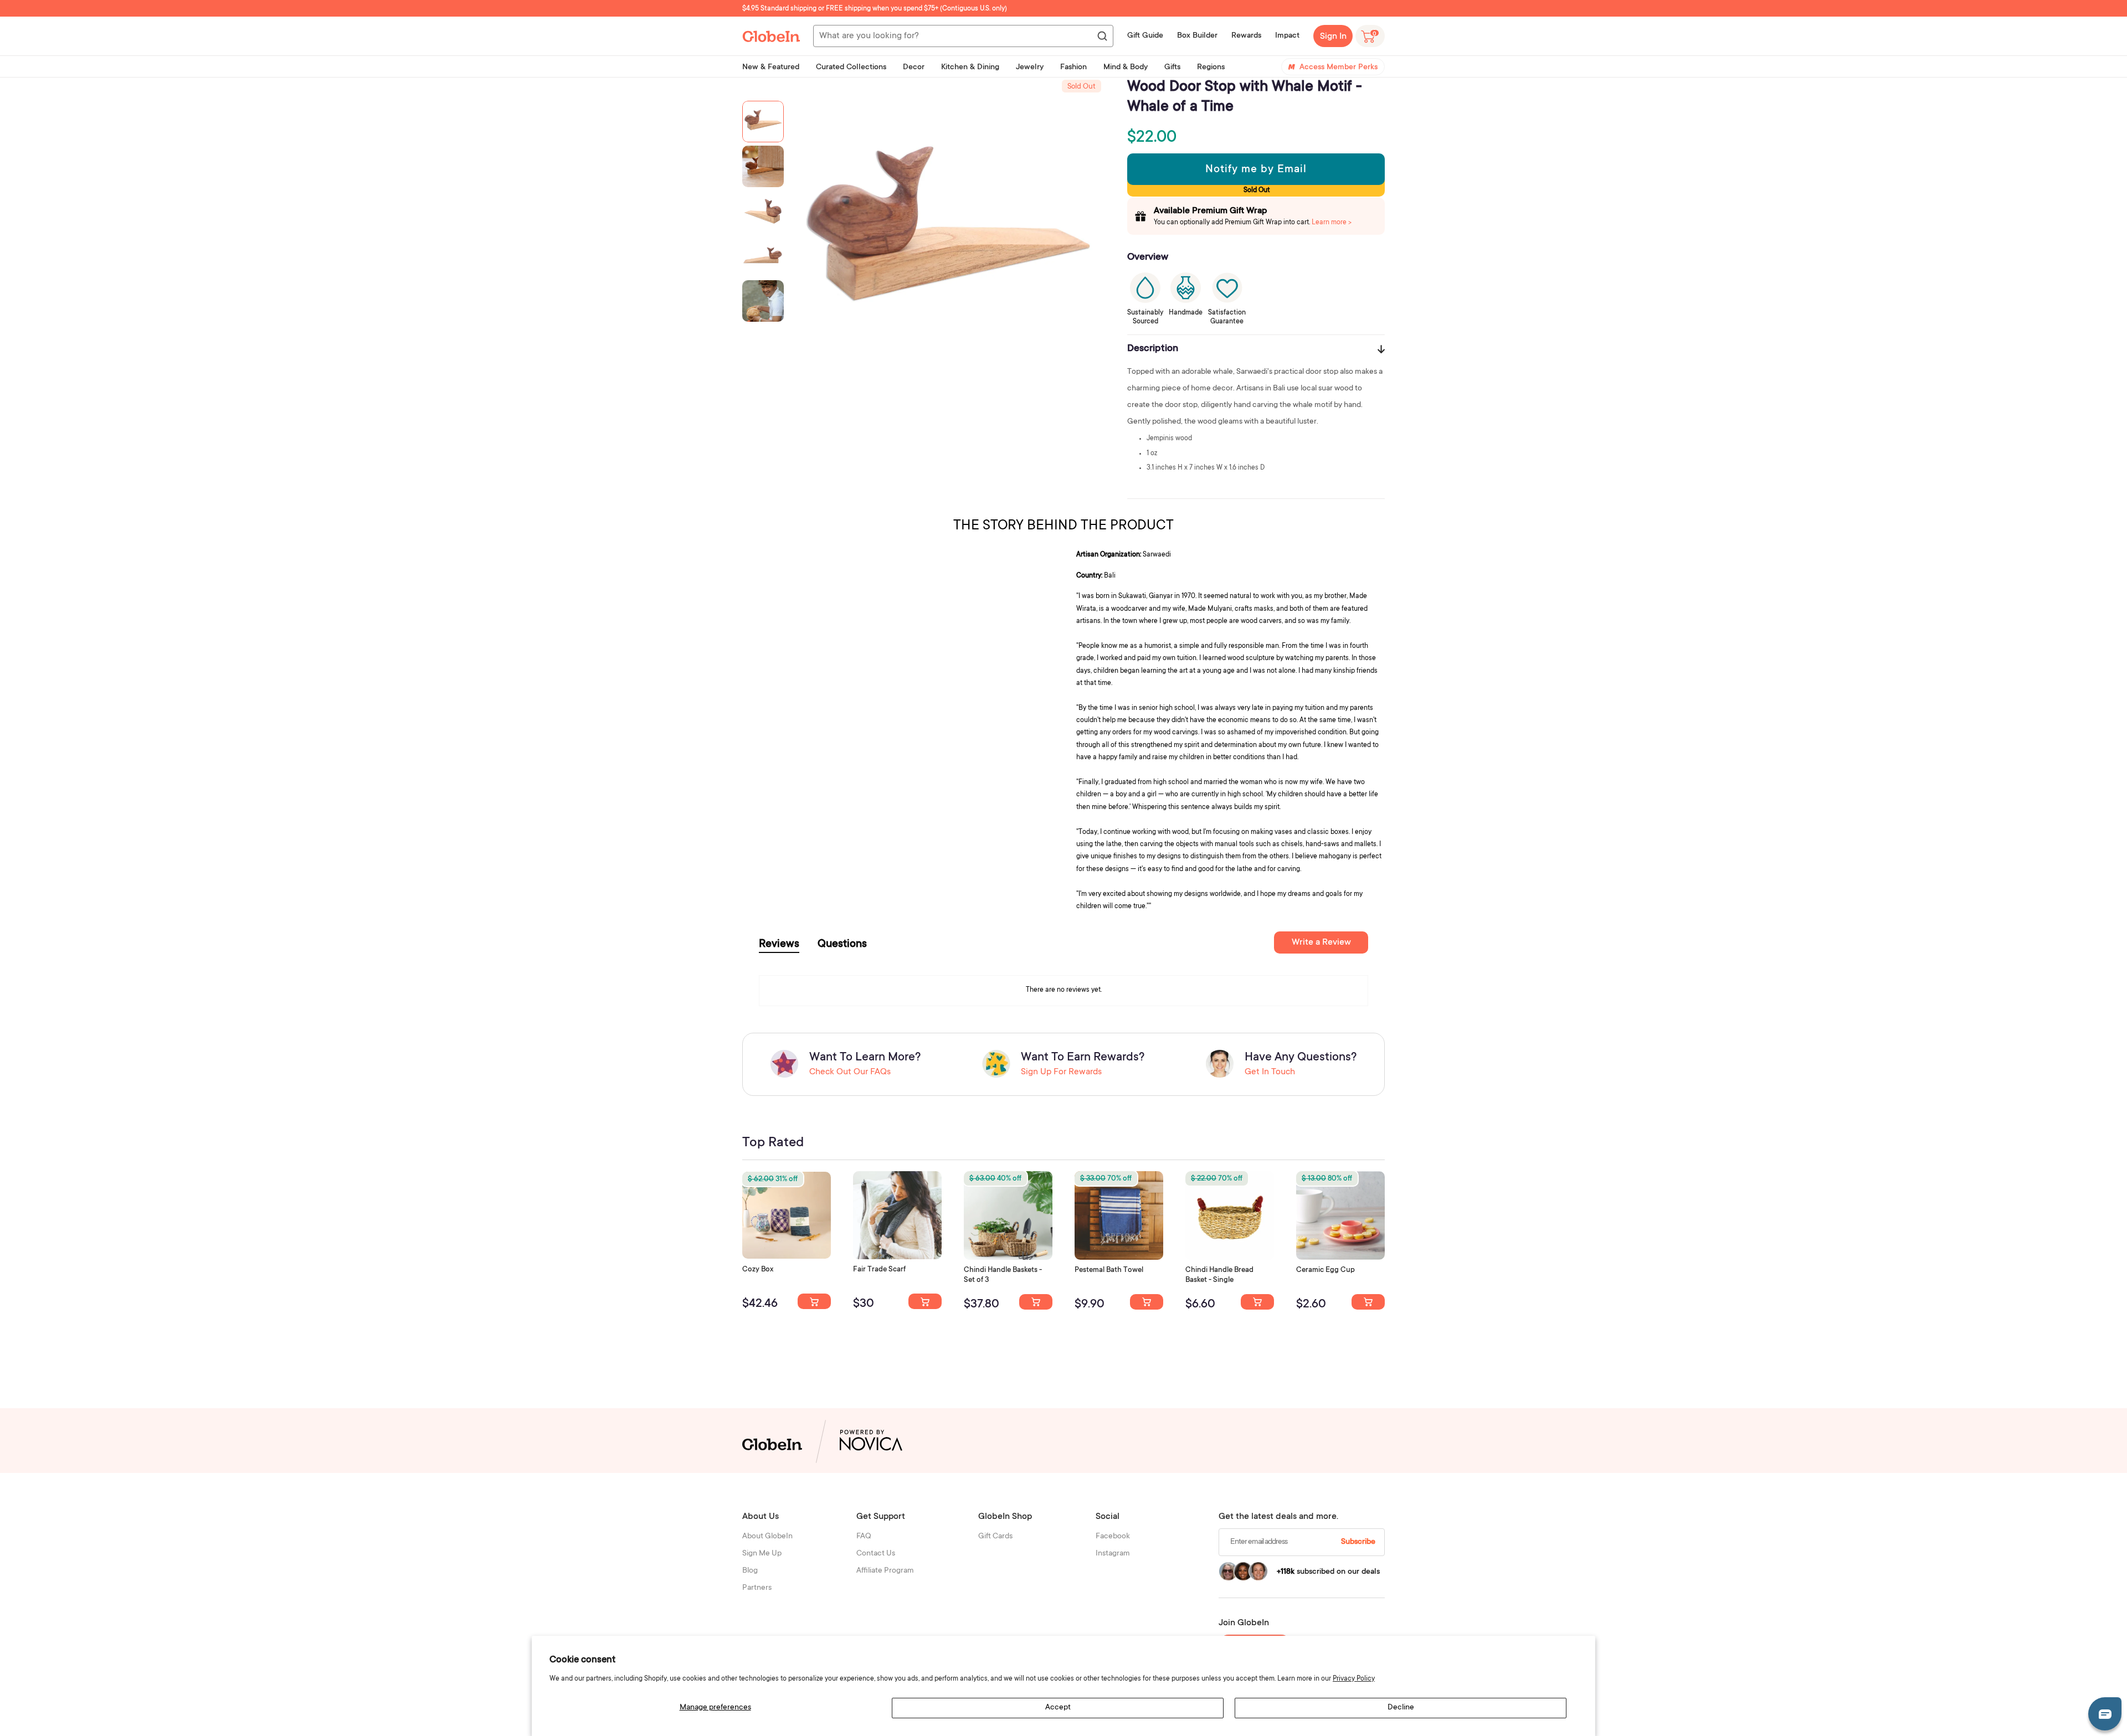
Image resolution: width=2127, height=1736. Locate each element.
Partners (757, 1588)
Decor (914, 68)
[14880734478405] (1036, 1302)
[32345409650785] (1147, 1302)
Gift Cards (995, 1537)
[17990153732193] (814, 1301)
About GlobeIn (767, 1537)
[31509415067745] (1368, 1302)
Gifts (1172, 68)
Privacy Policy (1354, 1679)
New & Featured (771, 68)
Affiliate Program (885, 1571)
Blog (750, 1571)
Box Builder (1197, 36)
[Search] (1102, 37)
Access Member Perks (1339, 68)
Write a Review (1321, 942)
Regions (1211, 68)
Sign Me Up (762, 1554)
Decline (1401, 1708)
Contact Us (876, 1554)
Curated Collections (851, 68)
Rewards (1246, 36)
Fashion (1073, 68)
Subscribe (1358, 1542)
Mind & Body (1126, 68)
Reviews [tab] (779, 945)
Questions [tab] (842, 945)
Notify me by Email (1256, 170)
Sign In (1333, 37)
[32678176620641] (925, 1301)
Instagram (1113, 1554)
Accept (1058, 1708)
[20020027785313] (1257, 1302)
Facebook (1113, 1537)
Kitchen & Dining (970, 68)
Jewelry (1030, 68)
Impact (1287, 36)
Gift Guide (1145, 36)
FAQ (864, 1537)
